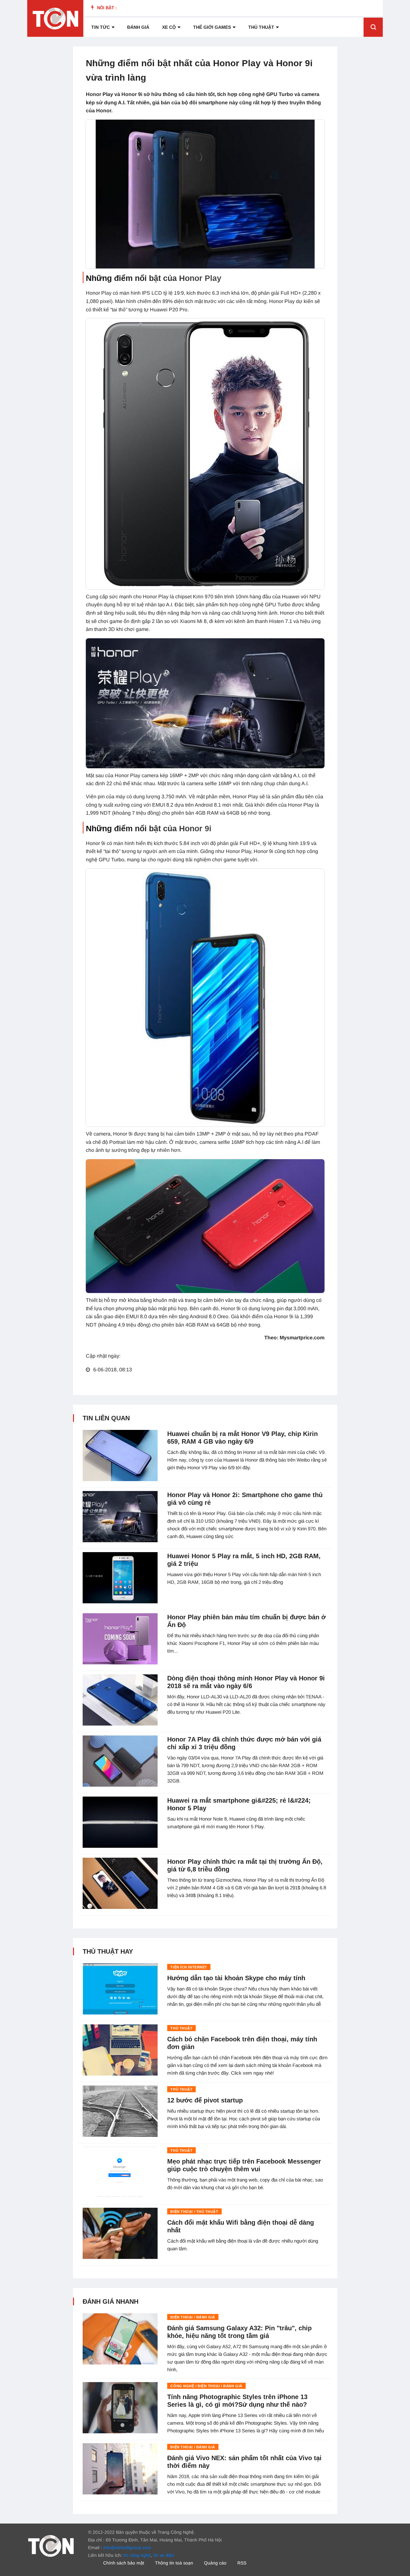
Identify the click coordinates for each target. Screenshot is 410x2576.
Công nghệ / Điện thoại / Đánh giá (206, 2386)
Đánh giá (138, 27)
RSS (242, 2563)
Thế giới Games (212, 27)
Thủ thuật (261, 27)
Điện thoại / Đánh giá (193, 2317)
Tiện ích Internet (189, 1967)
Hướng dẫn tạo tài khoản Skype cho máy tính (236, 1978)
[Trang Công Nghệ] (51, 2546)
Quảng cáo (215, 2563)
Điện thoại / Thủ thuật (194, 2212)
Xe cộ (169, 27)
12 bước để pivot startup (205, 2100)
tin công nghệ (137, 2555)
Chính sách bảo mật (124, 2563)
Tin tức (101, 27)
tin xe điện (164, 2555)
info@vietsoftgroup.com (127, 2548)
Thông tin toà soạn (174, 2563)
